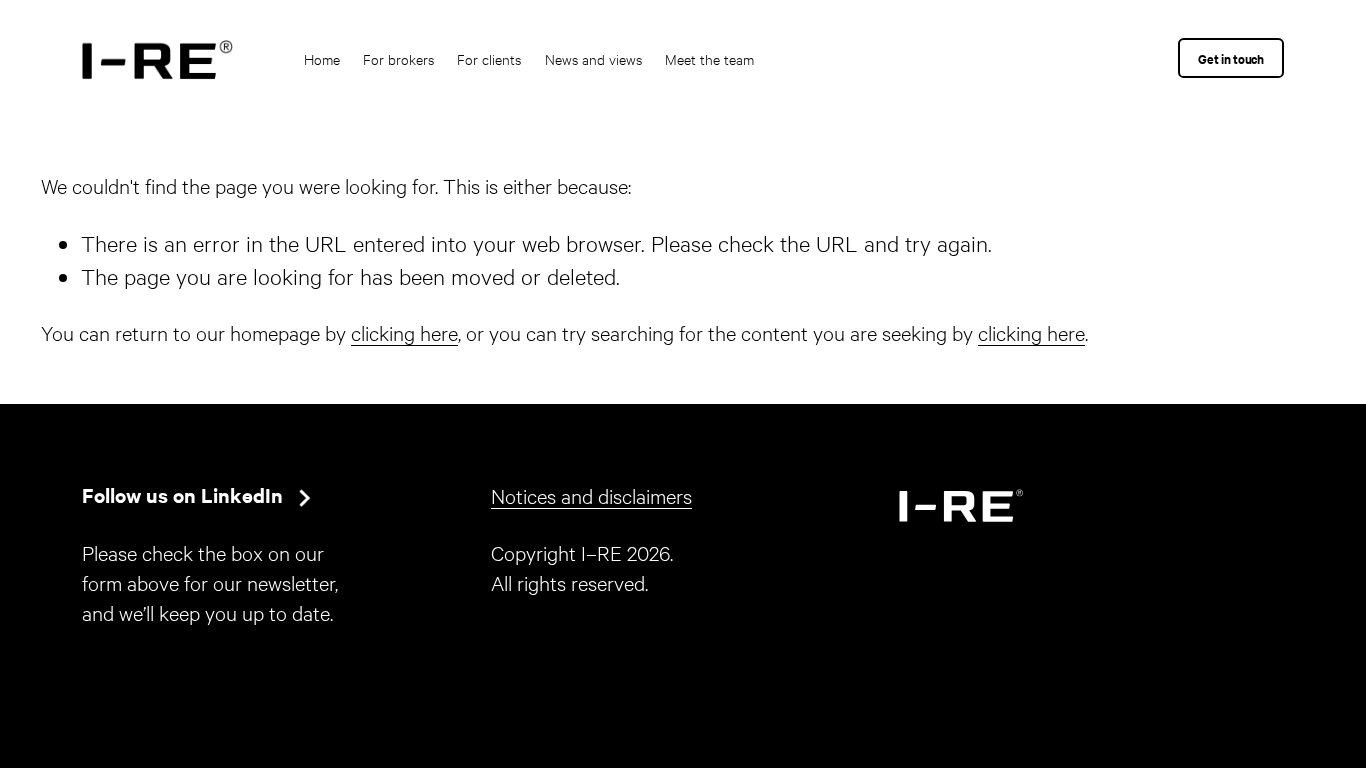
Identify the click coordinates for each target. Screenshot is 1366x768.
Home (322, 58)
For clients (489, 58)
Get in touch (1231, 58)
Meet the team (709, 58)
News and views (593, 58)
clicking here (404, 332)
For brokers (398, 58)
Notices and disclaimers (591, 495)
